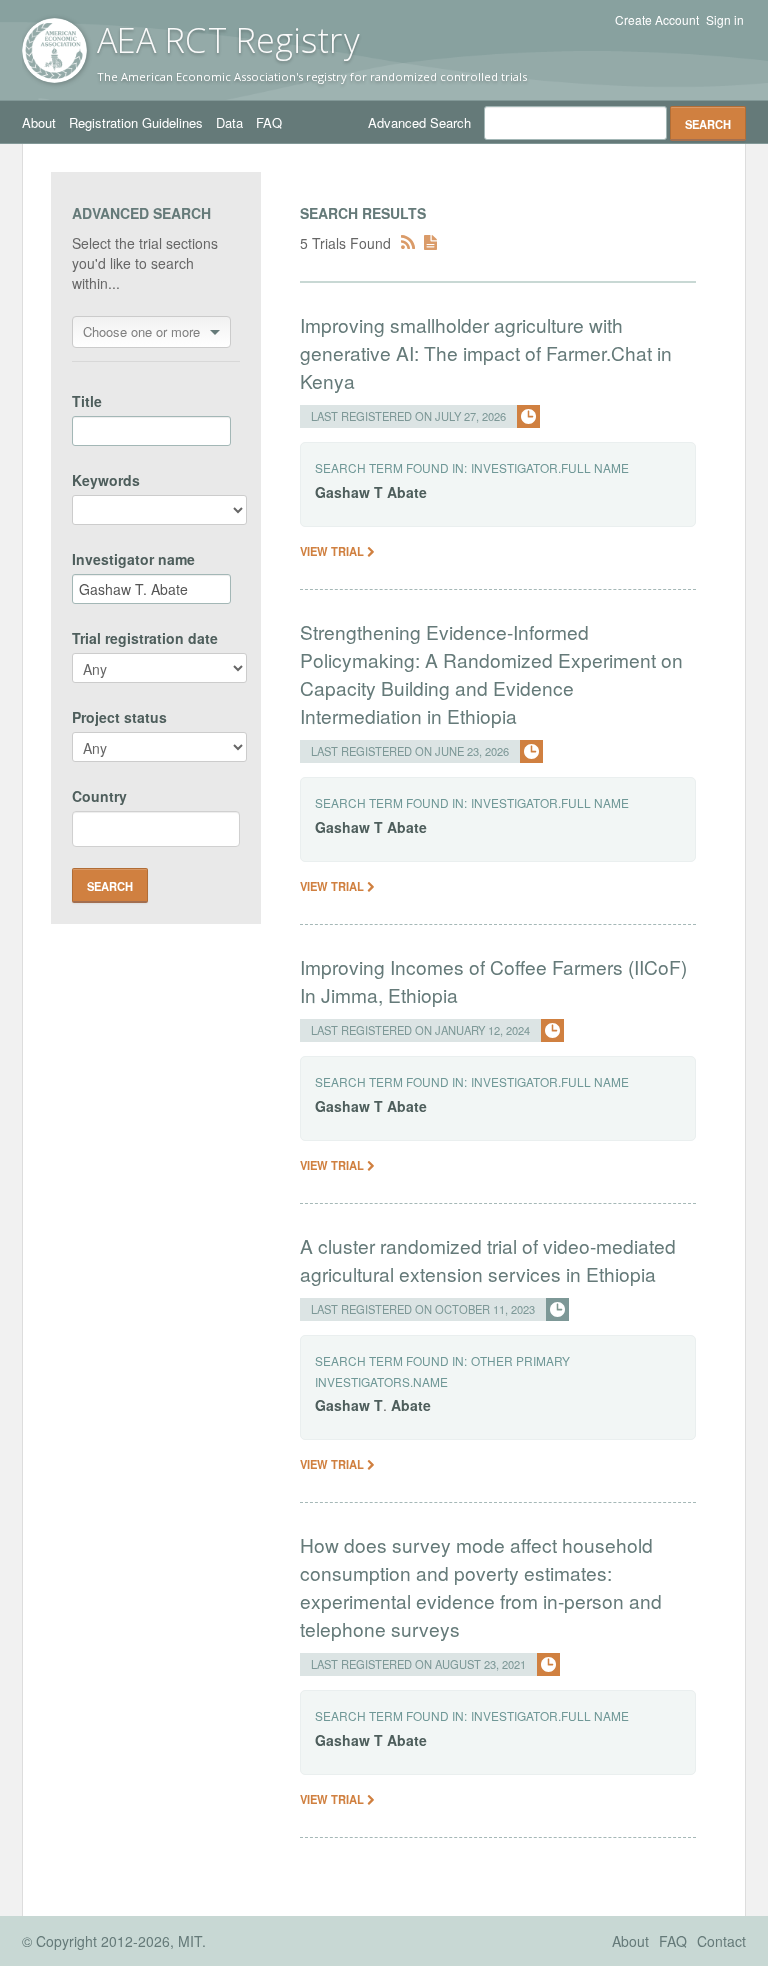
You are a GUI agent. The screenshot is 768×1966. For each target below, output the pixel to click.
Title (87, 401)
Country (99, 796)
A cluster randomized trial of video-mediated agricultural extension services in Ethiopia (488, 1259)
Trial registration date (145, 638)
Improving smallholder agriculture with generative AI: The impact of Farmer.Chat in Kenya (486, 352)
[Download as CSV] (430, 243)
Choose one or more (141, 331)
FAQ (269, 122)
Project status (119, 717)
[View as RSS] (408, 243)
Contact (721, 1941)
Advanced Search (419, 122)
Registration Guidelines (136, 122)
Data (229, 122)
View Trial (333, 551)
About (39, 122)
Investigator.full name (550, 467)
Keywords (106, 480)
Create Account (657, 20)
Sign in (725, 20)
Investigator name (133, 559)
